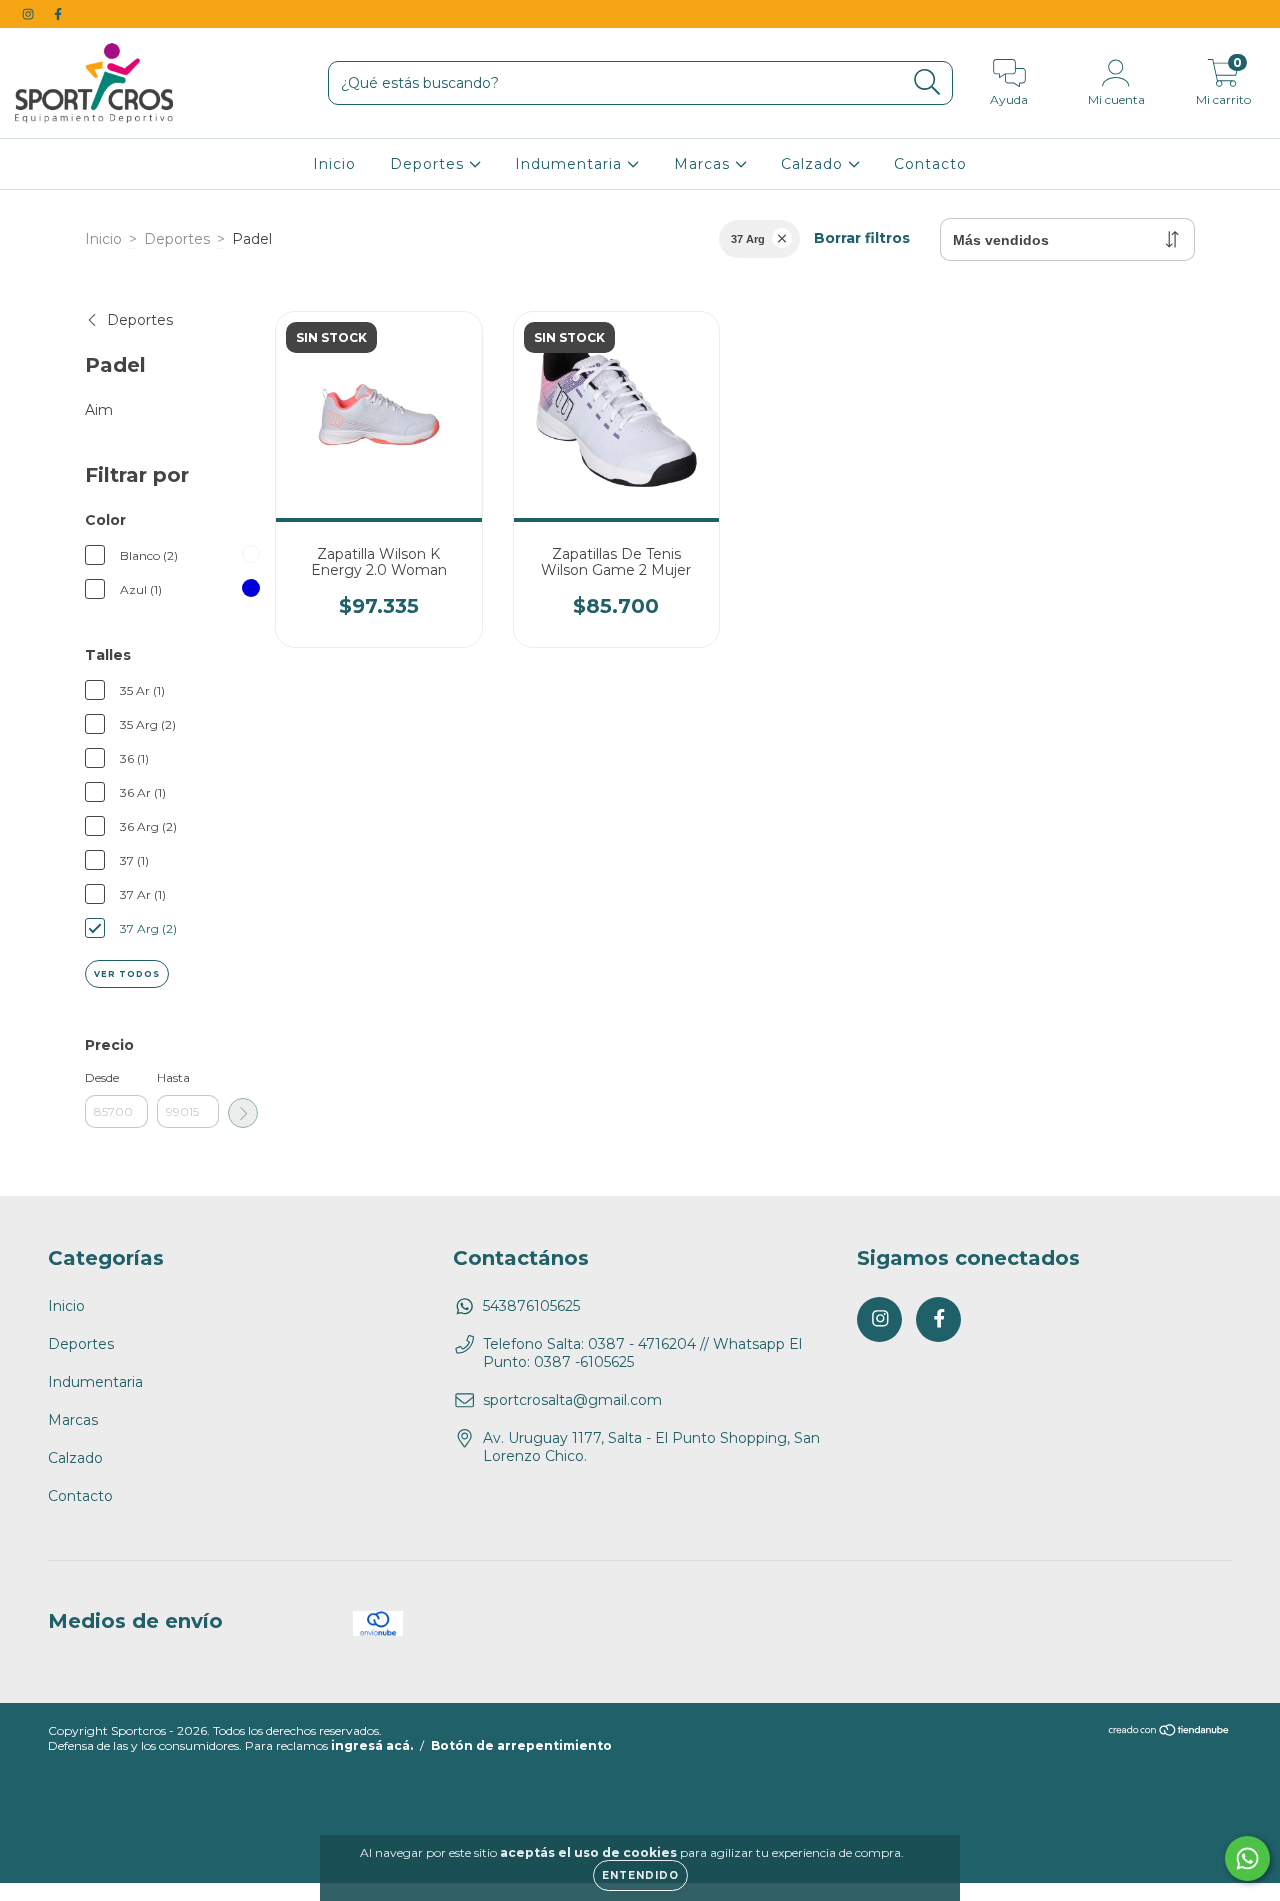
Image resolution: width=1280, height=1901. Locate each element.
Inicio (334, 164)
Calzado (814, 164)
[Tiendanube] (1169, 1732)
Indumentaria (571, 164)
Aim (99, 410)
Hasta (173, 1077)
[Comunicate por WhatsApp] (1247, 1858)
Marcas (704, 164)
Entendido (640, 1875)
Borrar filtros (862, 238)
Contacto (930, 164)
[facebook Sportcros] (58, 14)
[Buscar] (927, 82)
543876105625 (531, 1306)
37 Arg (748, 239)
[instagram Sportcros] (30, 14)
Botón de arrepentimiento (521, 1745)
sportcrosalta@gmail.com (572, 1400)
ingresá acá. (372, 1745)
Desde (102, 1077)
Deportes (429, 164)
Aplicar (243, 1113)
